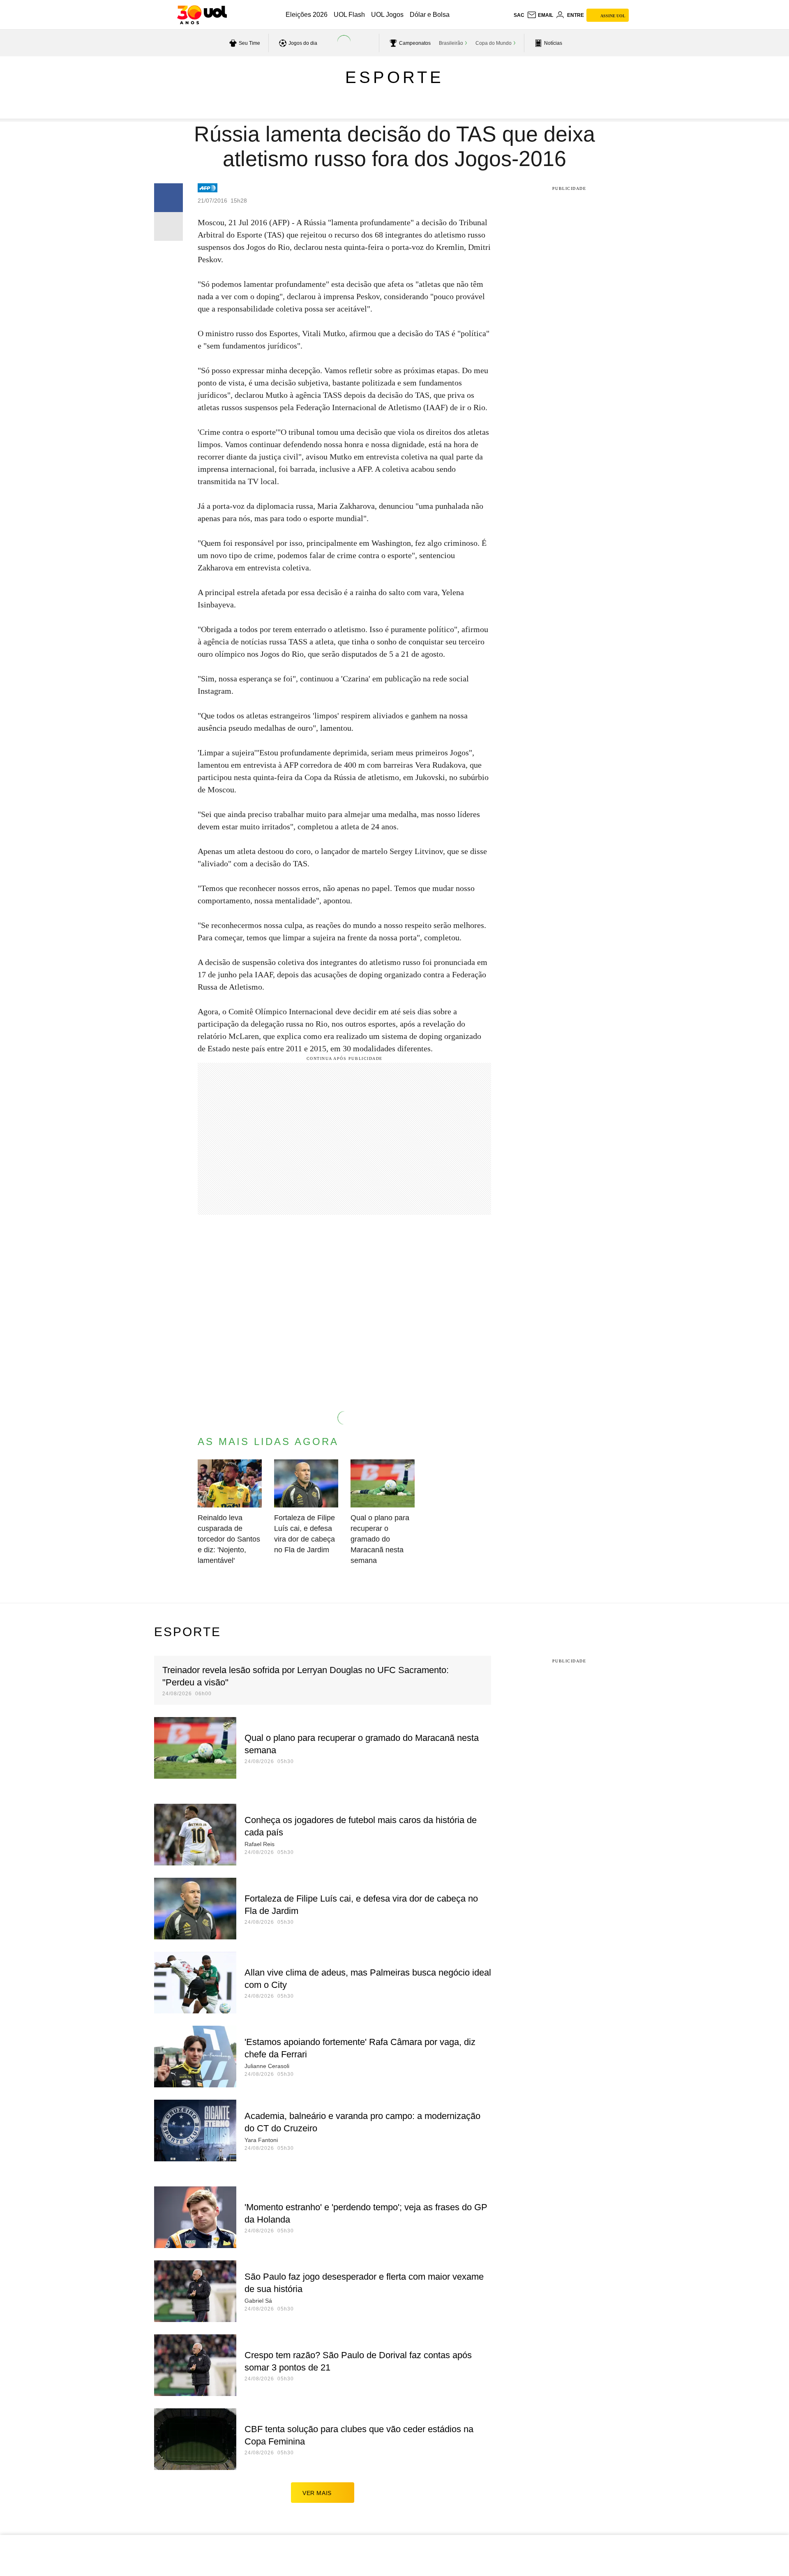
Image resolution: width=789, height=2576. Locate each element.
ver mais (317, 2493)
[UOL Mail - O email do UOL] (540, 15)
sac (519, 15)
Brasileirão (451, 43)
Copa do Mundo (494, 43)
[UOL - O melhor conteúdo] (202, 15)
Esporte (394, 77)
